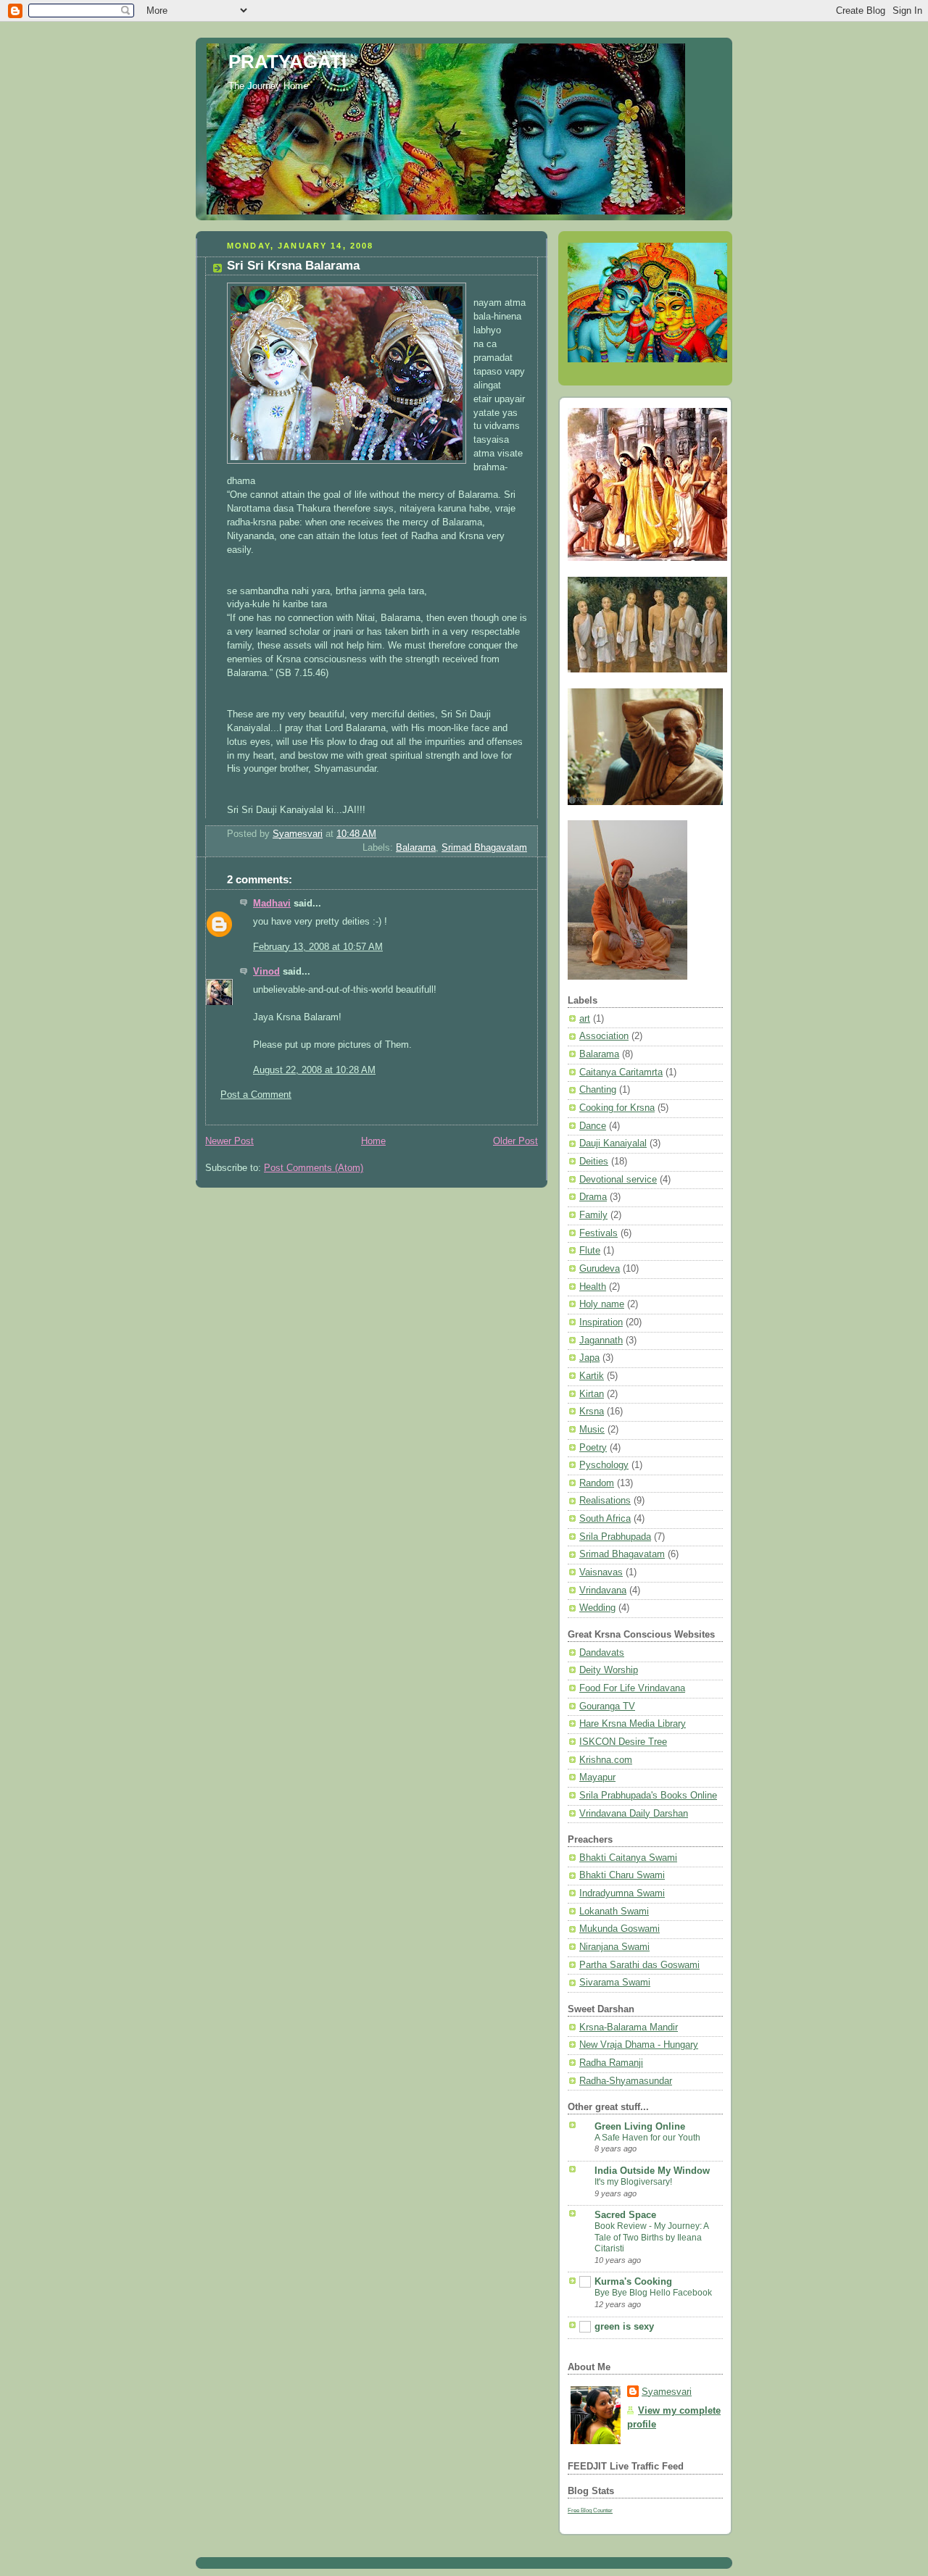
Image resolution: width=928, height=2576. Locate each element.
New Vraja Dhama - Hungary (639, 2045)
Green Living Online (640, 2127)
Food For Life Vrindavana (632, 1688)
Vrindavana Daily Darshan (634, 1814)
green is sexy (624, 2327)
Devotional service (618, 1180)
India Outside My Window (652, 2171)
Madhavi (272, 904)
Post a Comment (256, 1095)
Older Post (515, 1141)
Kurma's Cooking (633, 2282)
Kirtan (592, 1394)
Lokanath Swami (614, 1912)
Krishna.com (606, 1760)
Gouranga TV (607, 1706)
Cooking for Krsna (617, 1108)
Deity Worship (609, 1670)
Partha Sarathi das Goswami (639, 1965)
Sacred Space (625, 2215)
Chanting (598, 1090)
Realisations (605, 1501)
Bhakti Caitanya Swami (628, 1858)
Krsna (592, 1412)
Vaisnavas (601, 1572)
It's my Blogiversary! (633, 2182)
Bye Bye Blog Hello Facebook (653, 2293)
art (585, 1019)
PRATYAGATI (287, 62)
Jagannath (601, 1341)
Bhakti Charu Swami (622, 1875)
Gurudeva (600, 1269)
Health (593, 1287)
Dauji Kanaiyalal (613, 1143)
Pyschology (604, 1465)
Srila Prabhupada (615, 1537)
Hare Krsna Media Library (633, 1724)
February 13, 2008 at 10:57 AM (318, 947)
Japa (589, 1358)
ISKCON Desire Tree (623, 1742)
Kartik (592, 1376)
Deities (594, 1162)
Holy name (602, 1304)
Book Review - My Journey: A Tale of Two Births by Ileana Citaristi (651, 2237)
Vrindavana (603, 1591)
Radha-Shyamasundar (626, 2081)
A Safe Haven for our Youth (647, 2138)
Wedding (597, 1608)
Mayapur (597, 1777)
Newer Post (229, 1141)
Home (373, 1141)
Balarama (416, 848)
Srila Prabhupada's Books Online (648, 1796)
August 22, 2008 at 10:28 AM (314, 1070)
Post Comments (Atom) (314, 1168)
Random (597, 1483)
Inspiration (601, 1322)
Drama (593, 1197)
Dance (593, 1126)
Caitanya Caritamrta (621, 1072)
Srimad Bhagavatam (484, 848)
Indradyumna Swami (622, 1893)
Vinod (266, 972)
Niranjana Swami (614, 1947)
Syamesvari (667, 2392)
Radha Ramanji (611, 2063)
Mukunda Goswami (620, 1929)
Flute (590, 1251)
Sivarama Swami (615, 1983)
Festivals (598, 1233)
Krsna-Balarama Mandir (629, 2027)
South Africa (605, 1519)
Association (604, 1036)
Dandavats (602, 1653)
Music (592, 1430)
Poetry (593, 1448)
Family (593, 1215)
